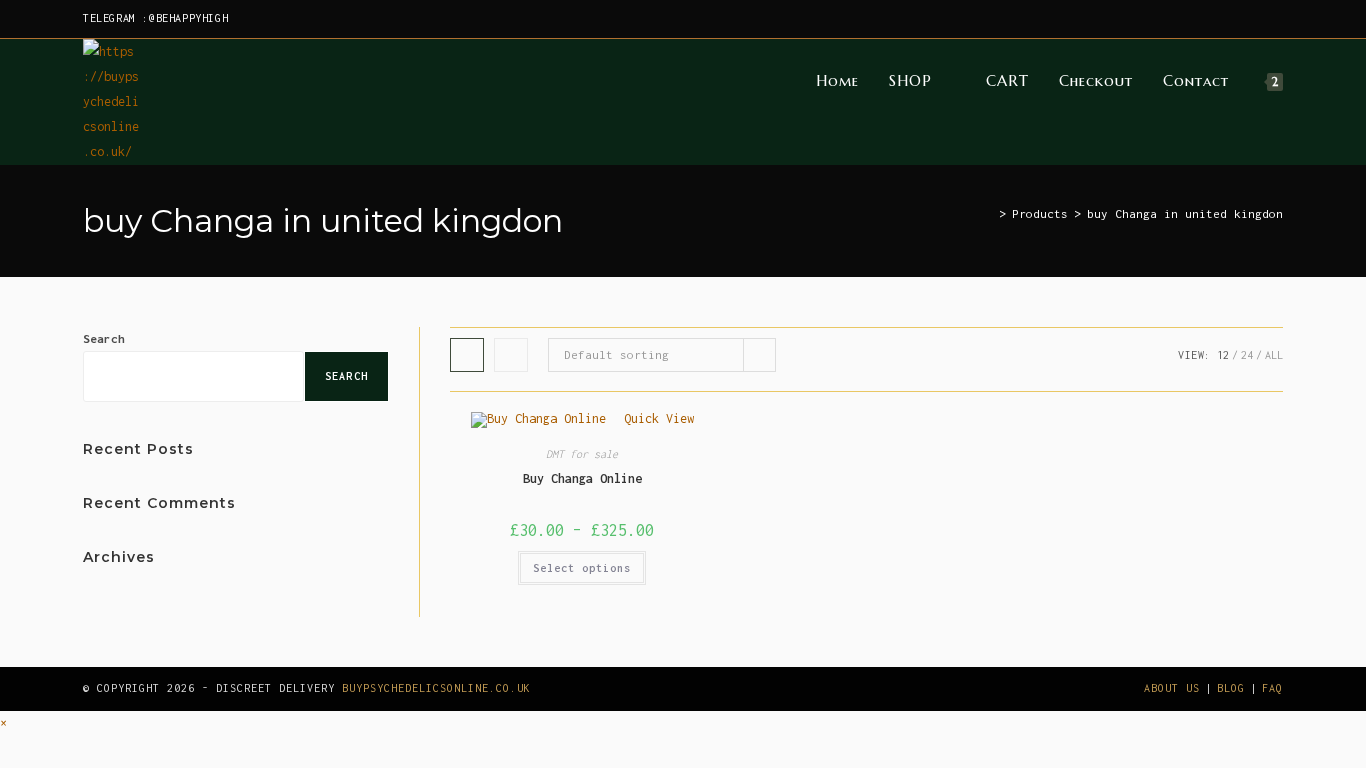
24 (1247, 355)
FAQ (1272, 688)
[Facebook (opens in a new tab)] (1185, 19)
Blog (1231, 688)
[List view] (511, 355)
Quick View (655, 418)
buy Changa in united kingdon (1185, 213)
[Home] (988, 213)
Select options (582, 568)
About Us (1172, 688)
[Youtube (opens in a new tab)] (1274, 19)
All (1274, 355)
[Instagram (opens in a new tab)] (1208, 19)
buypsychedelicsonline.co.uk (436, 688)
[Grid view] (467, 355)
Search (104, 338)
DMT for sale (582, 454)
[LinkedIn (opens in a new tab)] (1231, 19)
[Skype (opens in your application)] (1254, 19)
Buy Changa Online (582, 478)
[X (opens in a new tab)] (1162, 19)
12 (1223, 355)
